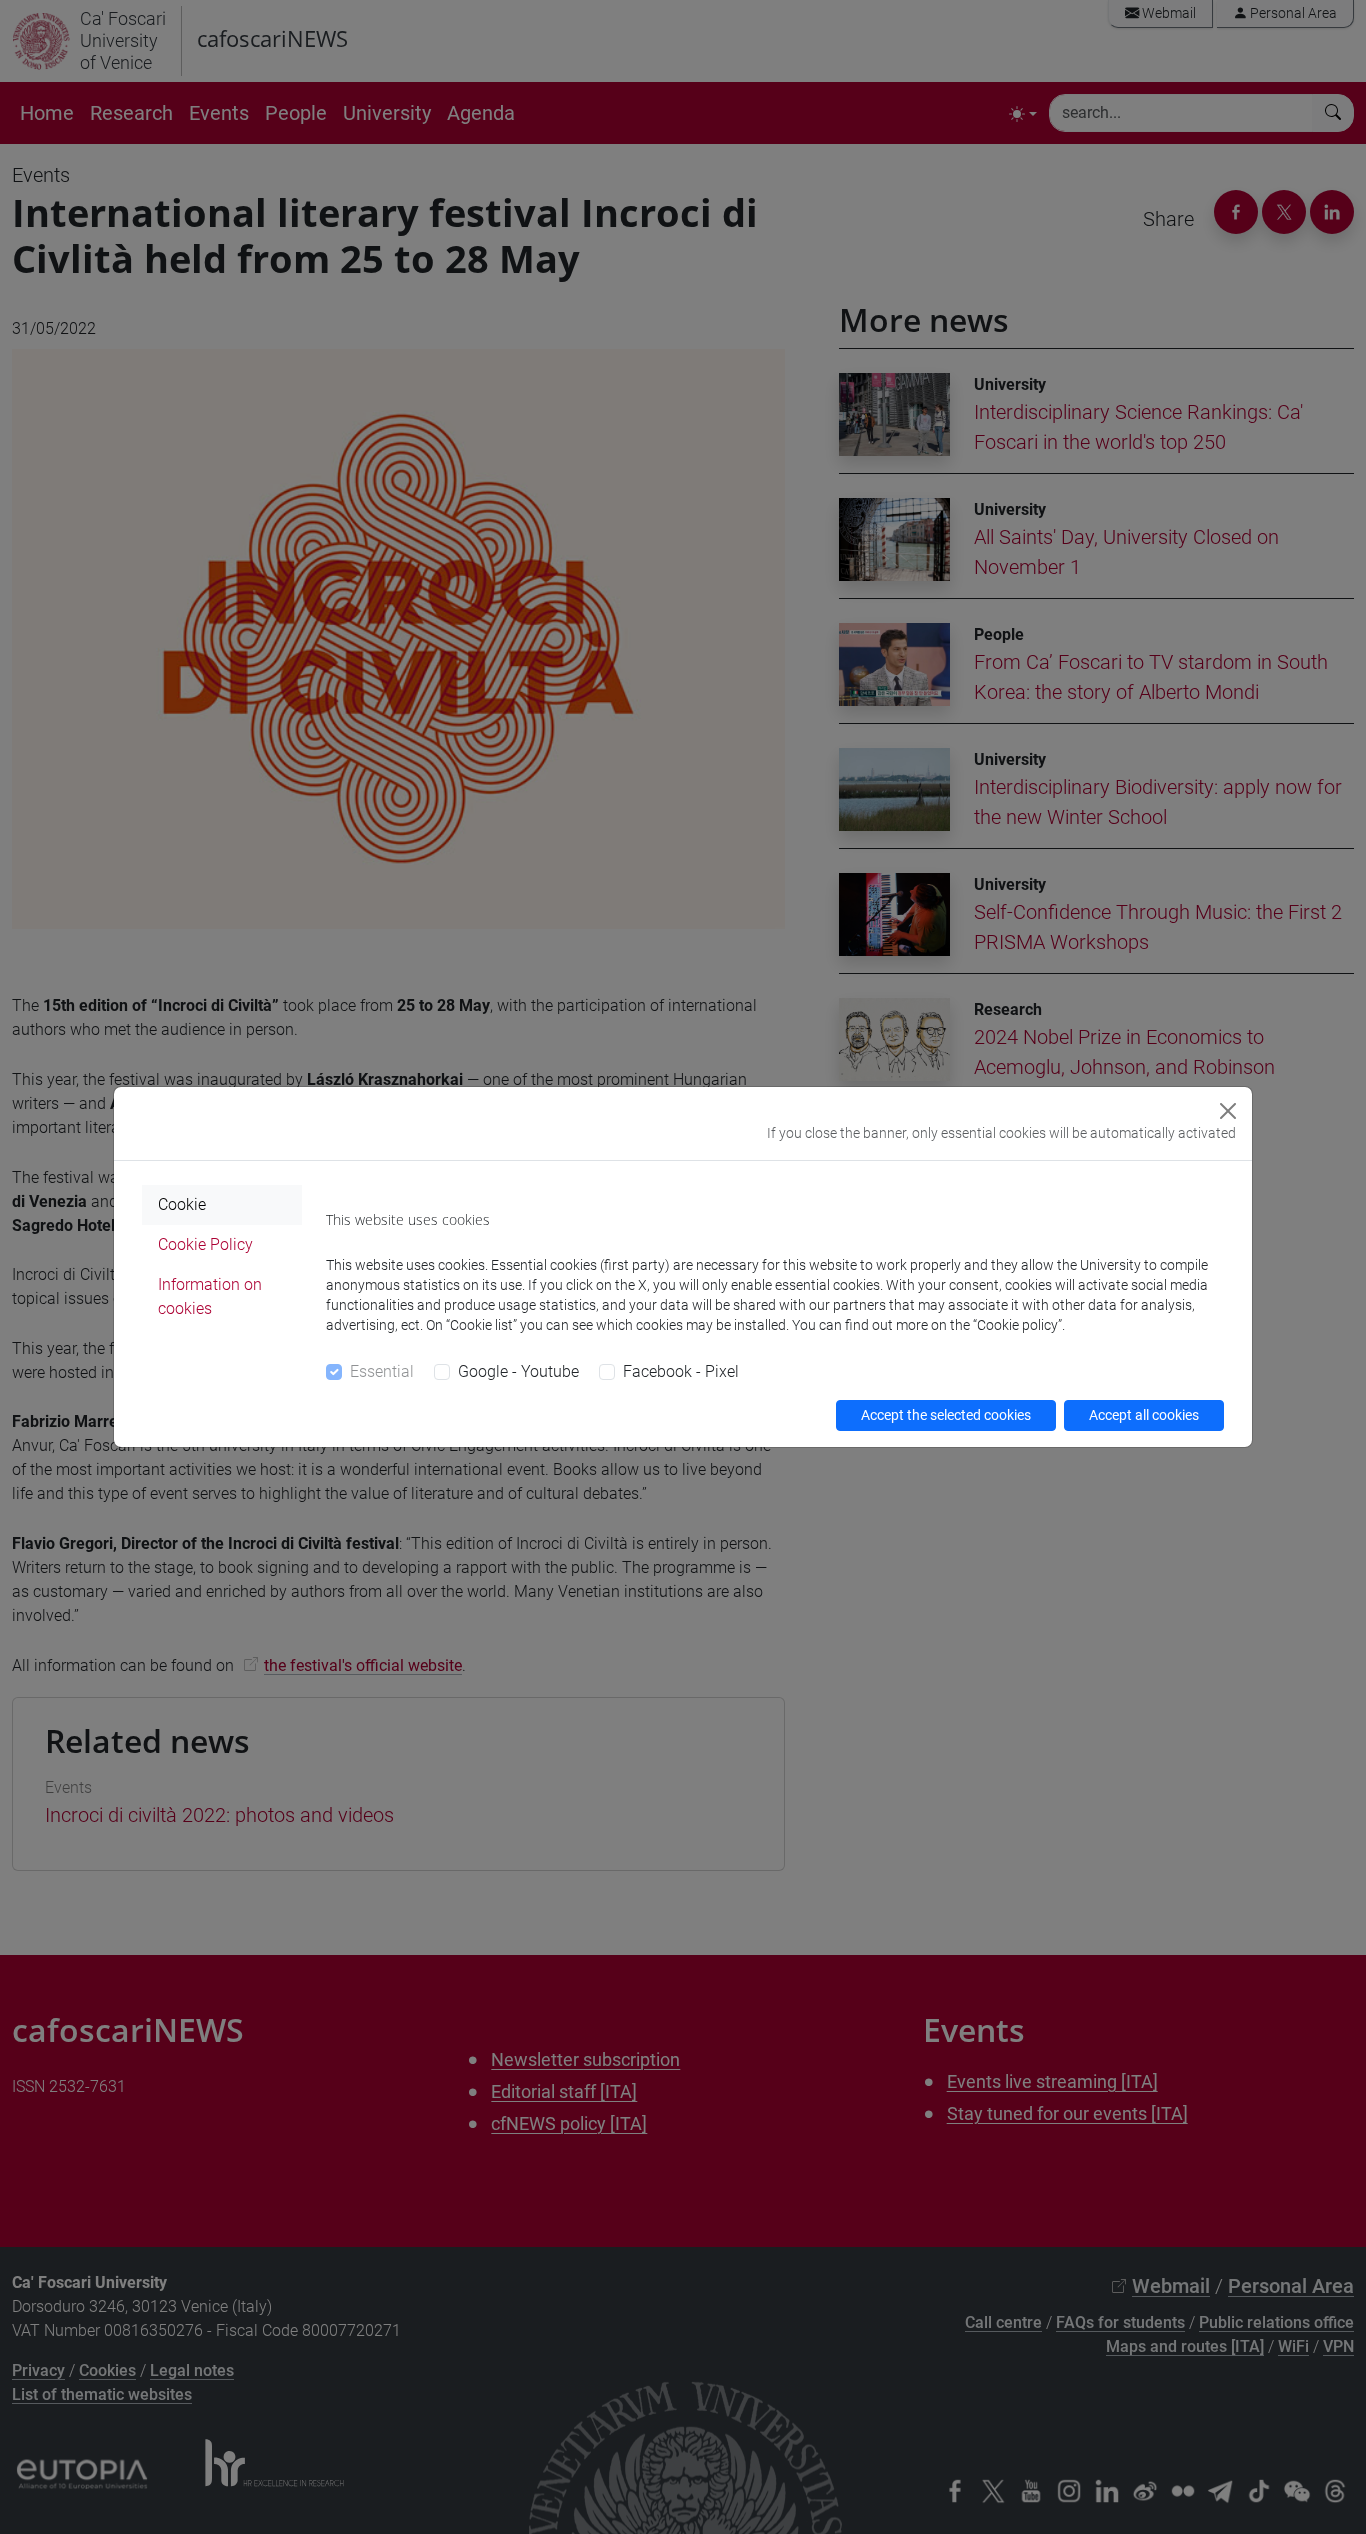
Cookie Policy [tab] (205, 1244)
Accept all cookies (1144, 1415)
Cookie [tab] (182, 1204)
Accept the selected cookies (946, 1415)
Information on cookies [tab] (210, 1296)
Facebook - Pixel (681, 1371)
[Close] (1228, 1111)
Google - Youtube (518, 1371)
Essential (382, 1371)
